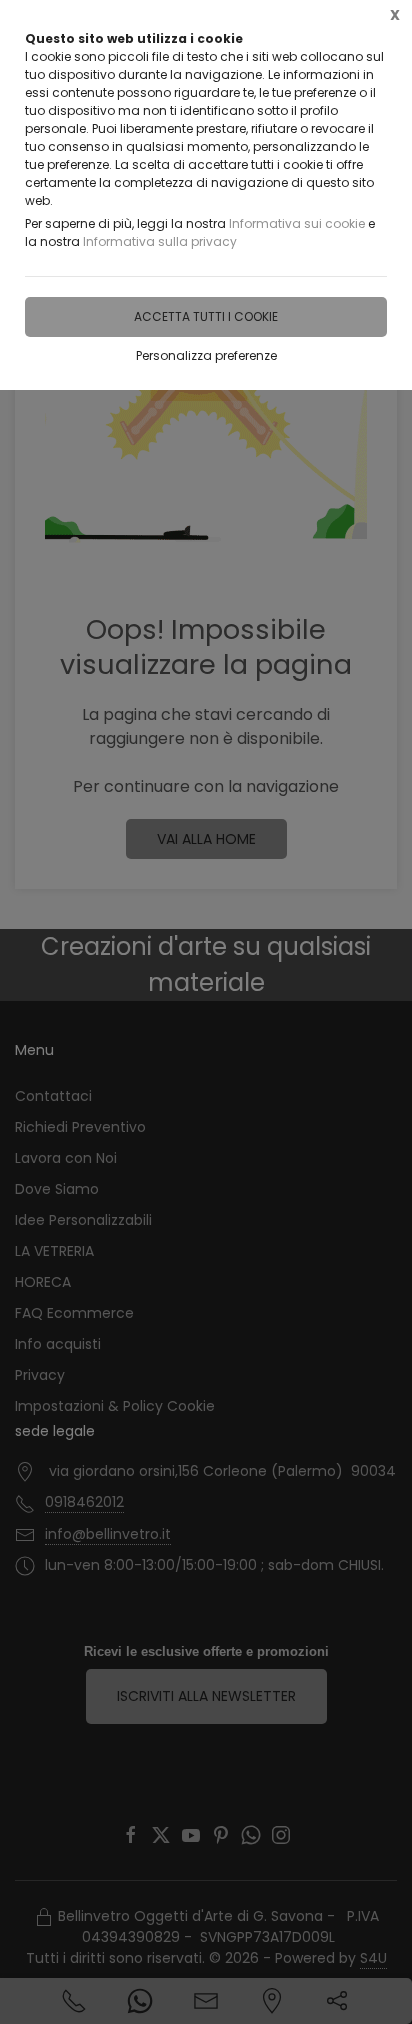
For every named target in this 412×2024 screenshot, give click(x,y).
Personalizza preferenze (206, 355)
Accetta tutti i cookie (206, 316)
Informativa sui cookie (297, 223)
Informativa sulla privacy (160, 241)
